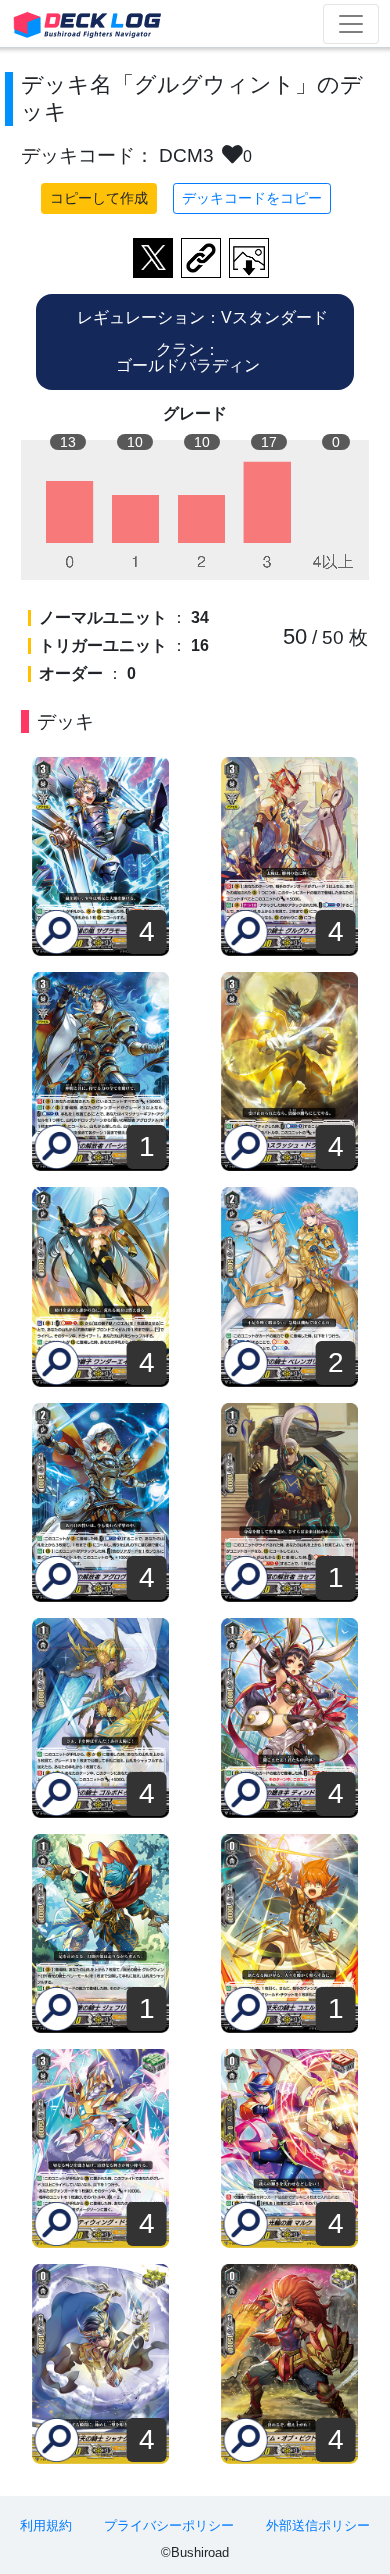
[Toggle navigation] (351, 24)
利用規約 (46, 2525)
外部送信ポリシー (318, 2525)
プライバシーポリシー (169, 2525)
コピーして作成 (99, 198)
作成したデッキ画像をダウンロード (249, 258)
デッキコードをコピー (252, 198)
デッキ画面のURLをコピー (201, 258)
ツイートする (153, 258)
